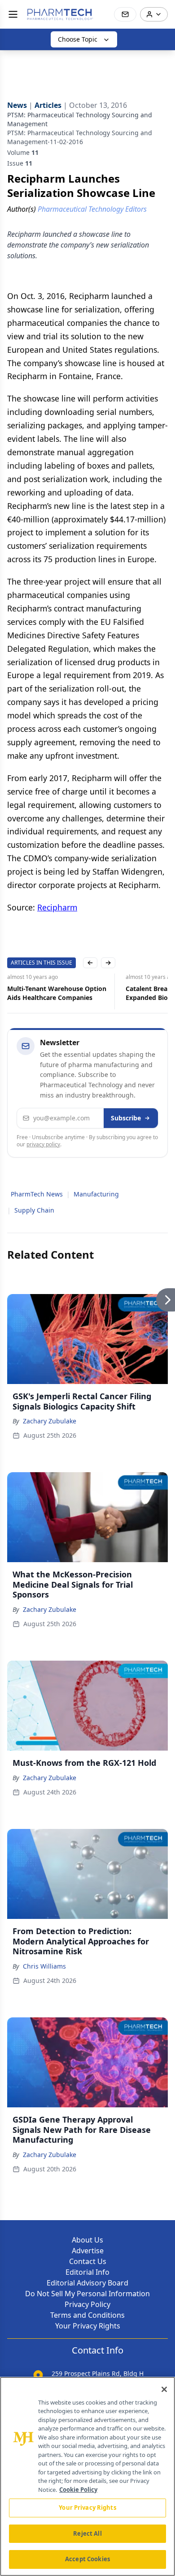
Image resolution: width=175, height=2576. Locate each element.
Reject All (87, 2533)
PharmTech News (37, 1194)
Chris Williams (44, 1966)
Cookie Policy (78, 2490)
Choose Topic (78, 39)
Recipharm (57, 907)
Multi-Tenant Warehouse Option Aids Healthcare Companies (57, 993)
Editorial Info (87, 2272)
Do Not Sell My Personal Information (87, 2294)
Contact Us (88, 2261)
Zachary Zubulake (50, 1421)
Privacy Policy (87, 2304)
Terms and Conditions (87, 2315)
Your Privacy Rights (88, 2326)
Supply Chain (34, 1210)
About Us (87, 2240)
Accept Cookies (87, 2559)
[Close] (164, 2389)
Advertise (88, 2251)
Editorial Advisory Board (87, 2283)
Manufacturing (96, 1194)
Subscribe (126, 1118)
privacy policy (43, 1144)
